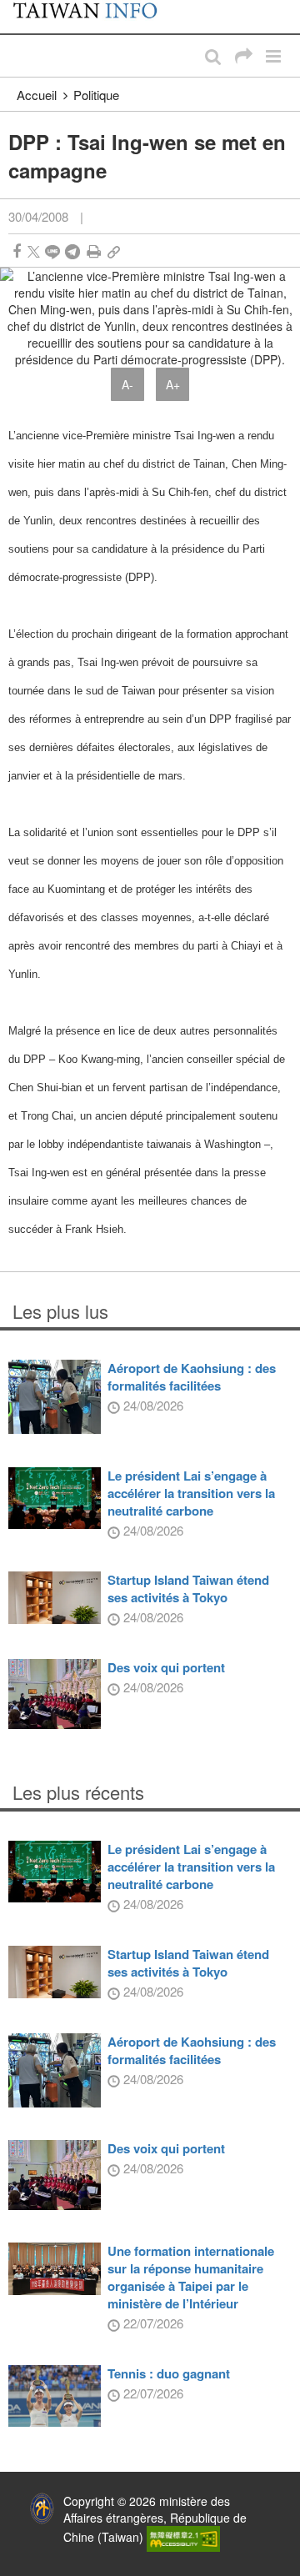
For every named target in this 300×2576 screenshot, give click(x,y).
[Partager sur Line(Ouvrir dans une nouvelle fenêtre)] (52, 251)
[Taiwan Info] (94, 17)
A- (127, 384)
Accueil (37, 95)
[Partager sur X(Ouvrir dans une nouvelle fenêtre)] (34, 251)
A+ (173, 384)
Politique (96, 95)
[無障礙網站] (183, 2537)
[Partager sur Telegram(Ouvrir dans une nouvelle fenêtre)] (72, 251)
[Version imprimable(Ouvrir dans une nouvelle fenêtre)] (94, 251)
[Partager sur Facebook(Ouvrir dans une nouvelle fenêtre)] (17, 251)
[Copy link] (114, 251)
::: (17, 8)
